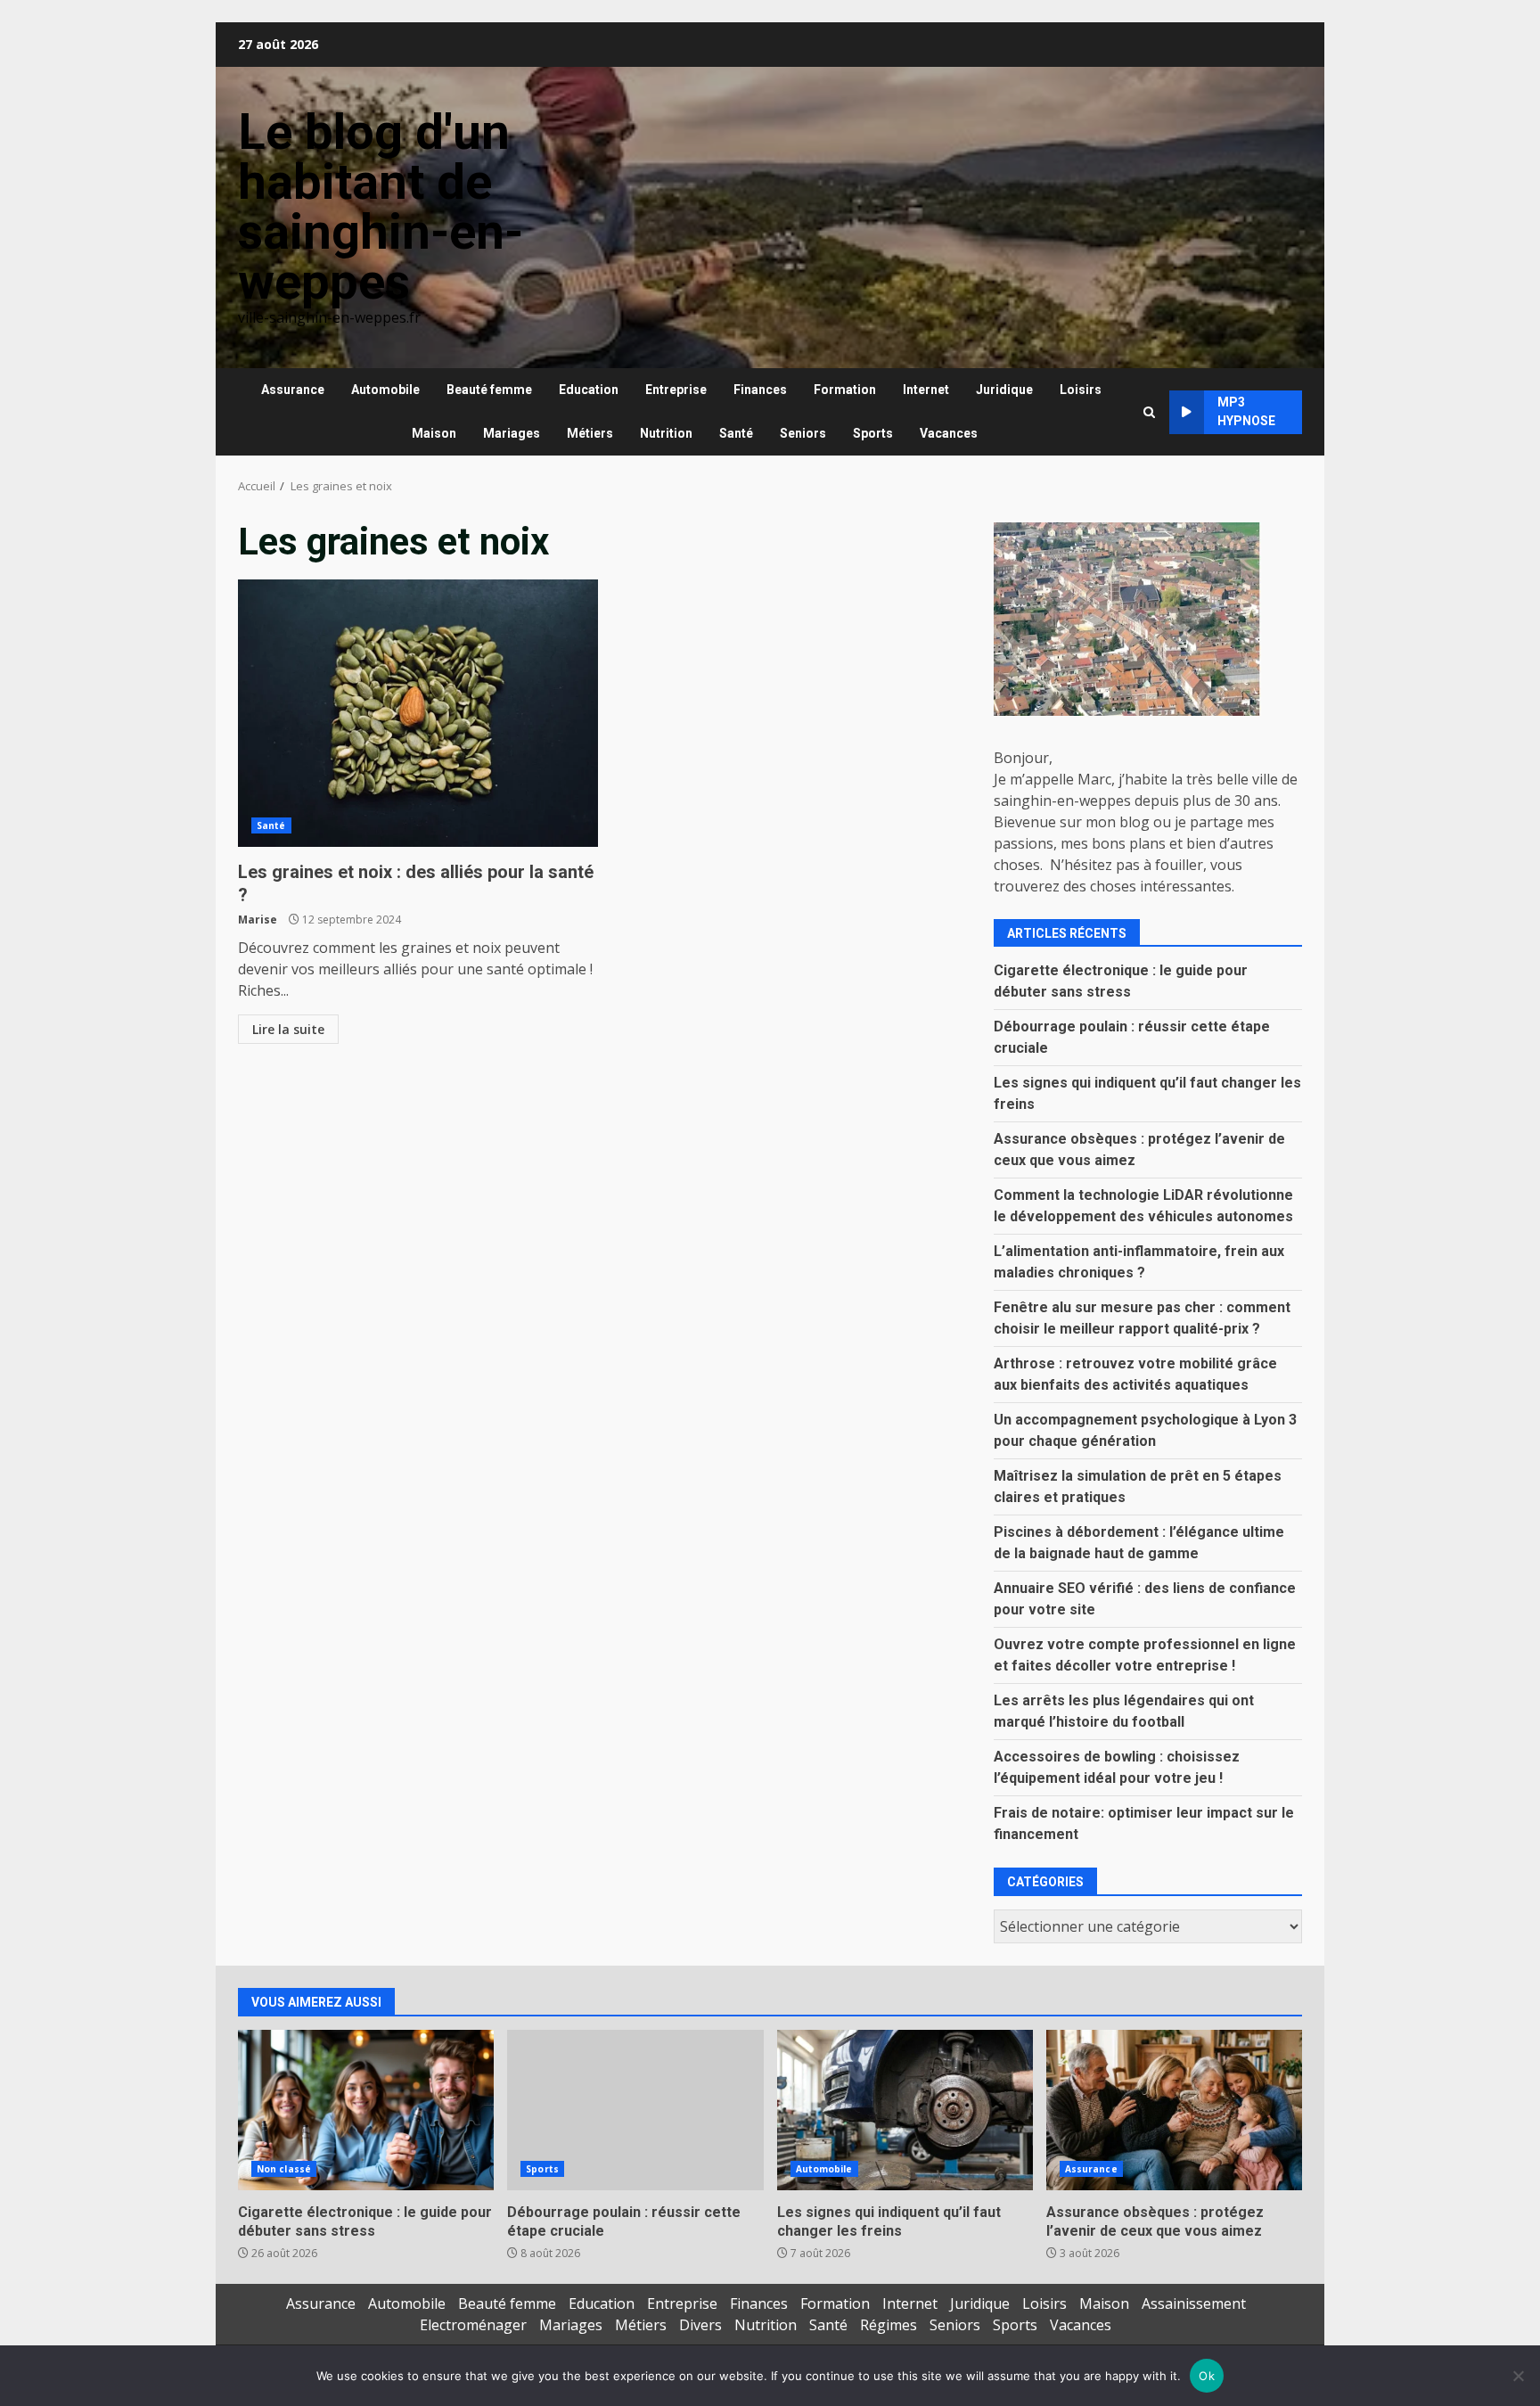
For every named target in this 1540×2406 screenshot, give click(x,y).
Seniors (803, 433)
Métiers (590, 433)
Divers (700, 2325)
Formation (845, 390)
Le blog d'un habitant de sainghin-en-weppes (381, 207)
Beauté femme (489, 390)
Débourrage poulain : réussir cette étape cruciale (635, 2110)
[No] (1518, 2376)
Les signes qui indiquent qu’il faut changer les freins (905, 2110)
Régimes (889, 2325)
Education (589, 390)
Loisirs (1081, 390)
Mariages (512, 433)
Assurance (293, 390)
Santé (736, 433)
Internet (926, 390)
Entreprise (676, 390)
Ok (1207, 2376)
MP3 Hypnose (1246, 411)
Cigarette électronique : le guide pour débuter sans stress (366, 2110)
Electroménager (473, 2325)
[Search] (1149, 412)
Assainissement (1194, 2303)
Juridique (1004, 390)
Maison (434, 433)
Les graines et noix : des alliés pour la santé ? (418, 713)
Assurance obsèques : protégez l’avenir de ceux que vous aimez (1174, 2110)
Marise (258, 920)
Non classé (284, 2169)
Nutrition (666, 433)
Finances (760, 390)
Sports (873, 433)
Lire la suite (288, 1029)
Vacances (949, 433)
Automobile (385, 390)
